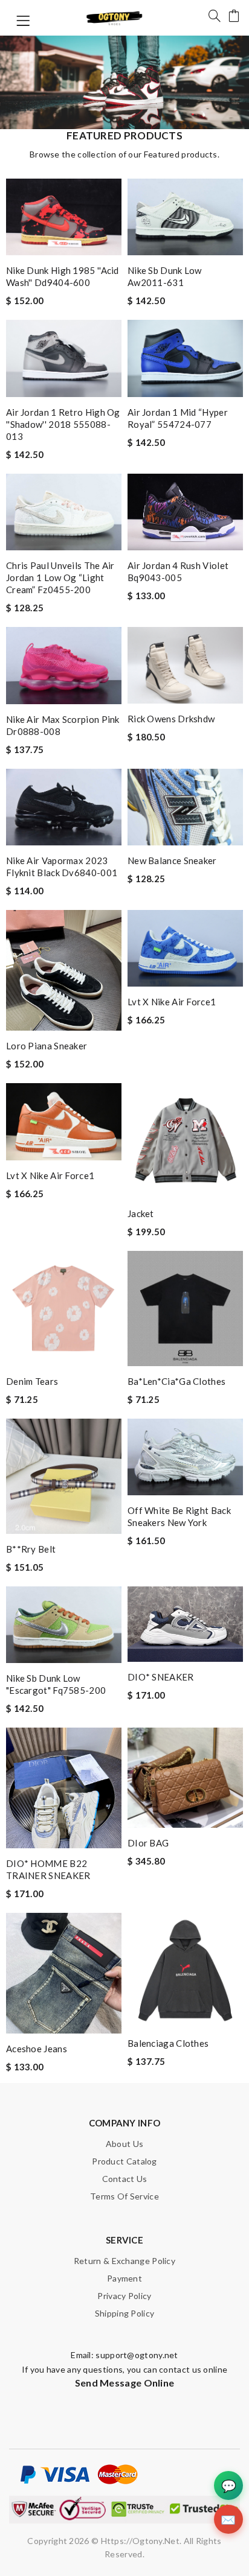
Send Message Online (125, 2383)
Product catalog (124, 2161)
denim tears (32, 1381)
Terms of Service (124, 2196)
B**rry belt (31, 1549)
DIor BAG (148, 1843)
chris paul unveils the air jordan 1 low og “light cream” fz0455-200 (60, 577)
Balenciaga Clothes (168, 2043)
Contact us (125, 2179)
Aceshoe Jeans (37, 2049)
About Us (124, 2144)
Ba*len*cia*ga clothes (176, 1381)
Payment (124, 2278)
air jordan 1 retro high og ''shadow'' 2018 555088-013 (63, 424)
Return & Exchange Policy (124, 2261)
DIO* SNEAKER (161, 1677)
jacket (141, 1213)
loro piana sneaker (47, 1046)
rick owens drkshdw (171, 719)
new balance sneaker (172, 860)
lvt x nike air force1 (172, 1002)
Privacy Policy (124, 2296)
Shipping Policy (125, 2313)
